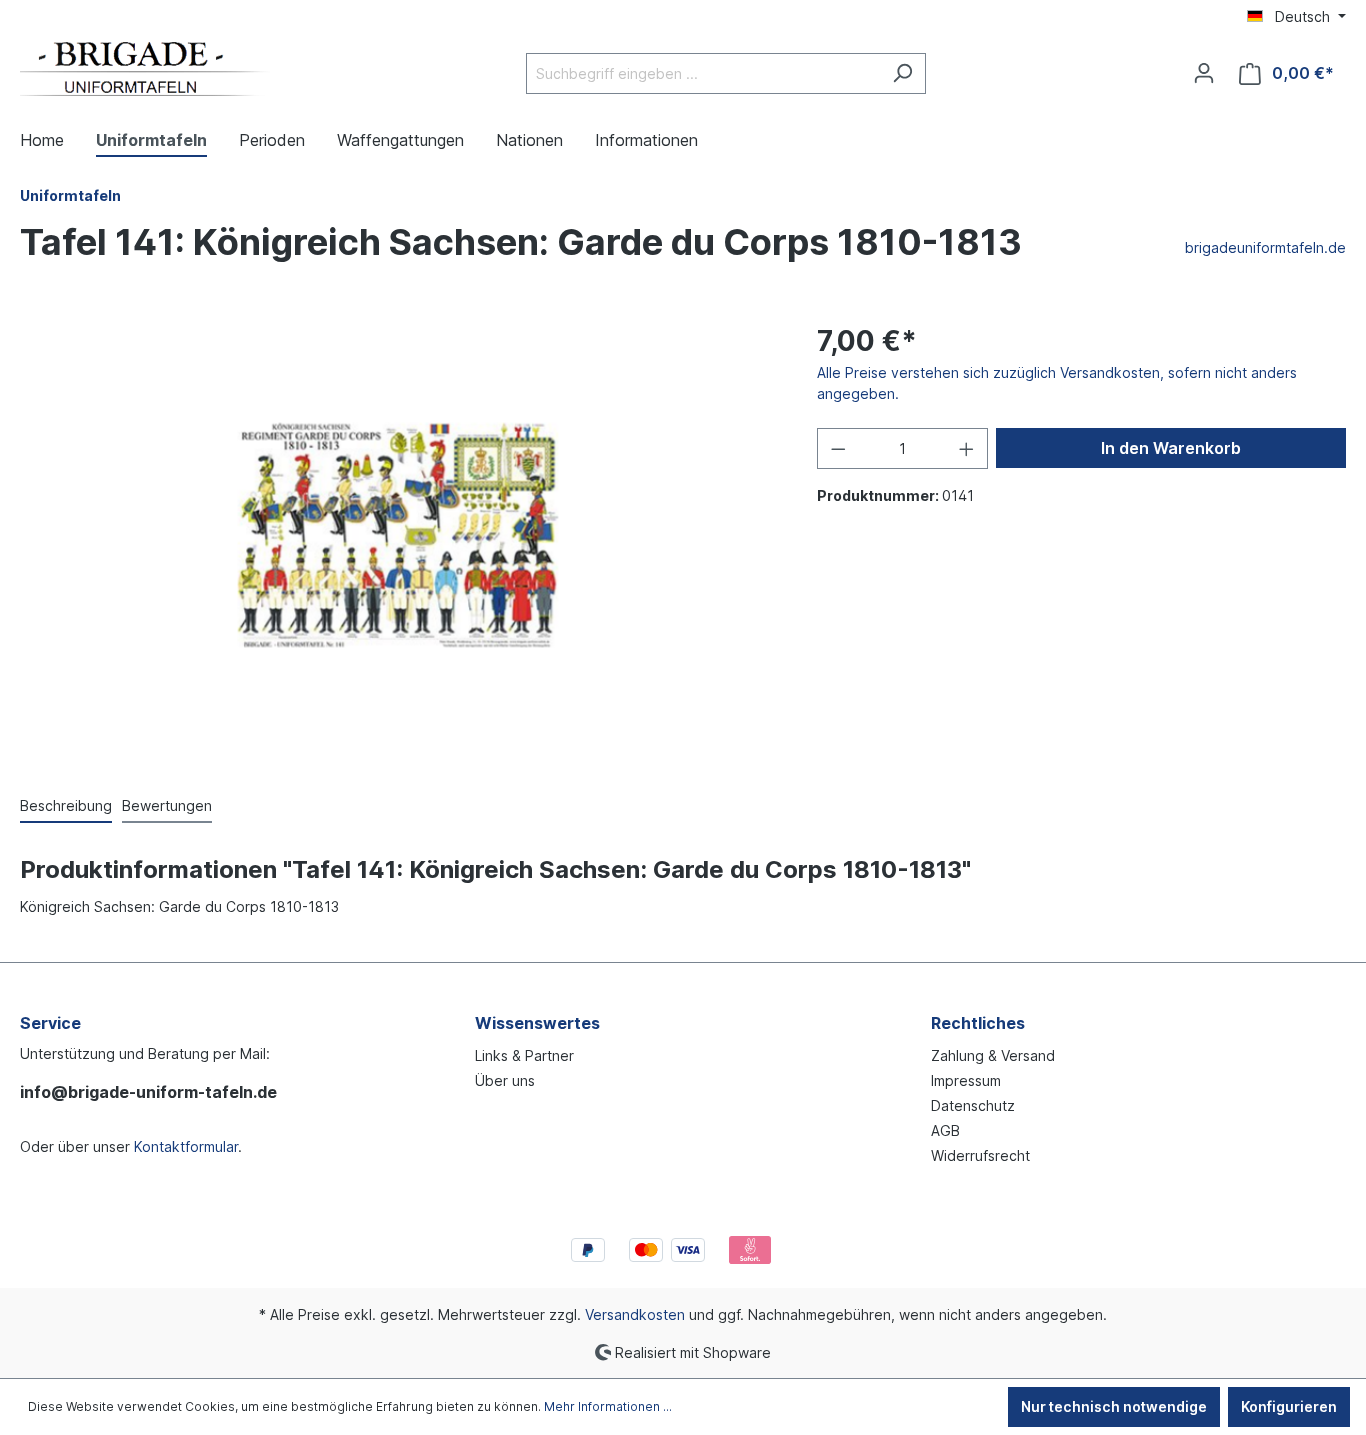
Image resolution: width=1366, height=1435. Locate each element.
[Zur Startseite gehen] (145, 69)
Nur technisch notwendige (1114, 1406)
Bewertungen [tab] (167, 805)
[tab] (66, 806)
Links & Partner (524, 1055)
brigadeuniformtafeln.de (1265, 247)
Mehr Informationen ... (608, 1406)
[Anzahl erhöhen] (967, 448)
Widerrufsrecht (980, 1155)
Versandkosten (635, 1314)
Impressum (966, 1080)
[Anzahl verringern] (838, 448)
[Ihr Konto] (1204, 73)
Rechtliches (978, 1023)
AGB (945, 1130)
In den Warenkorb (1171, 448)
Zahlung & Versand (993, 1055)
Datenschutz (973, 1105)
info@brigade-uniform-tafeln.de (148, 1092)
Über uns (505, 1080)
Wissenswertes (537, 1023)
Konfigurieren (1289, 1406)
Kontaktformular (186, 1146)
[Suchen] (902, 73)
